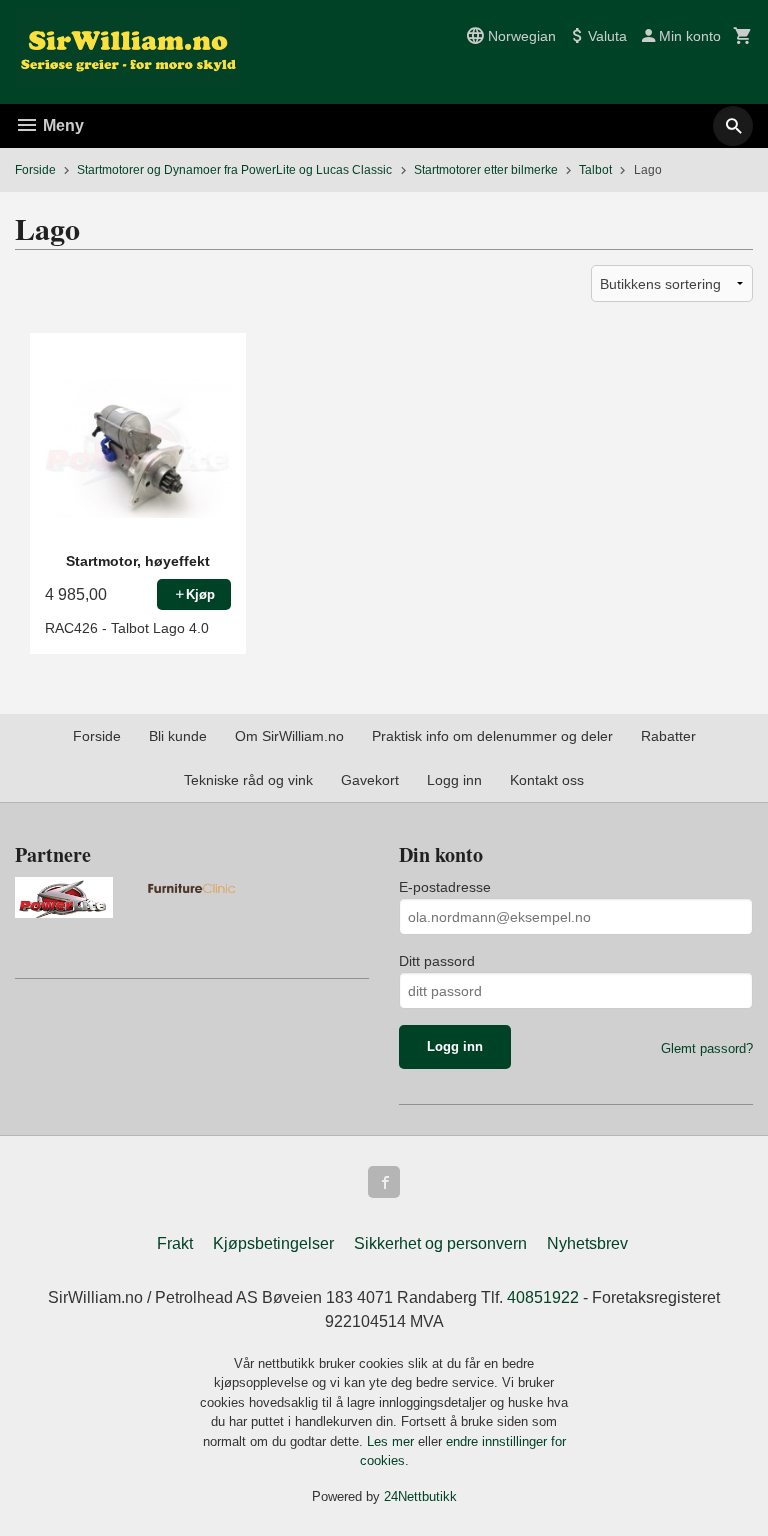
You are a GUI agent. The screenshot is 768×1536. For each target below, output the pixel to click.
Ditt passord (437, 961)
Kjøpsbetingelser (273, 1243)
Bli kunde (178, 736)
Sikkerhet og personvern (440, 1243)
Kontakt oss (547, 780)
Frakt (175, 1243)
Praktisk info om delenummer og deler (492, 736)
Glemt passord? (707, 1048)
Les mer (392, 1441)
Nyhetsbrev (587, 1243)
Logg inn (454, 780)
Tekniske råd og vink (248, 780)
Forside (35, 170)
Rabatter (668, 736)
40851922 (543, 1297)
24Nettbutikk (420, 1496)
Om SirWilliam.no (289, 736)
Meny (61, 125)
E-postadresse (445, 887)
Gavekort (370, 780)
